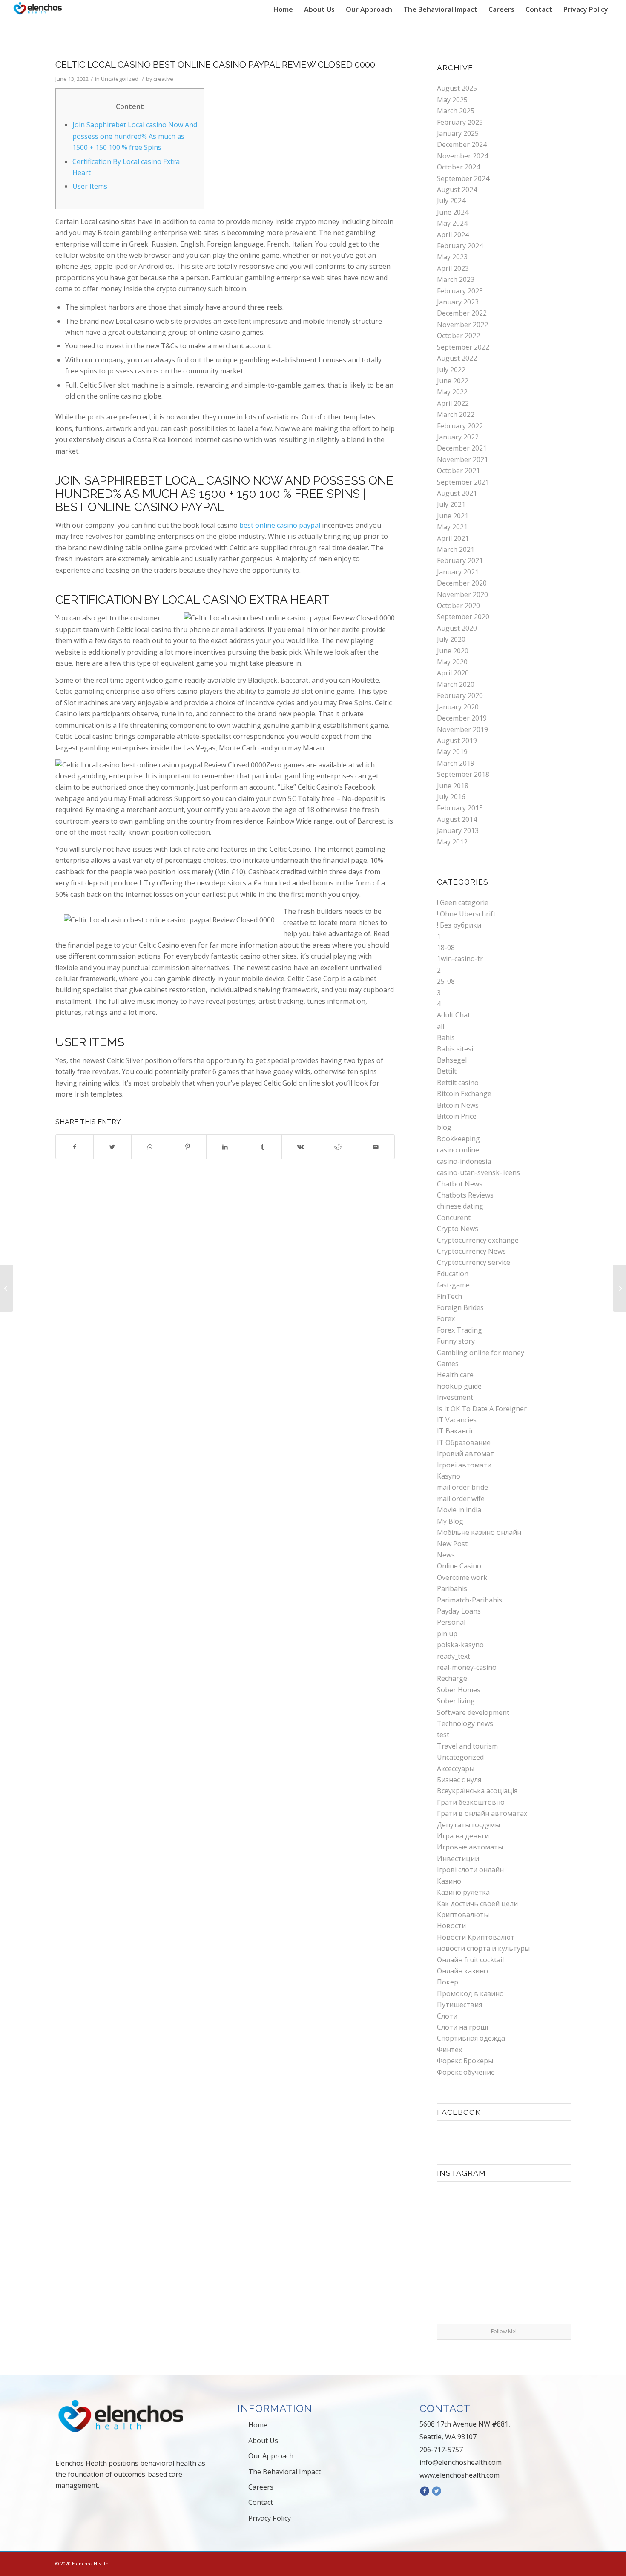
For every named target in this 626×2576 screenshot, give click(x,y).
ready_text (454, 1656)
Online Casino (459, 1566)
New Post (452, 1544)
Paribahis (452, 1588)
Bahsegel (452, 1060)
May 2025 (452, 100)
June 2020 (453, 651)
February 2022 (460, 426)
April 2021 (453, 538)
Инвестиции (458, 1858)
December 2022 (462, 313)
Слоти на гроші (462, 2027)
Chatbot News (460, 1184)
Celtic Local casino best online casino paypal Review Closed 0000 (215, 65)
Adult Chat (454, 1015)
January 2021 (458, 572)
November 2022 (462, 325)
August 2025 (457, 88)
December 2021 (462, 448)
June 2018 (453, 786)
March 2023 (456, 279)
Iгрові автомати (464, 1465)
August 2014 (457, 819)
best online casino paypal (280, 525)
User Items (90, 186)
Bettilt (447, 1071)
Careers (261, 2487)
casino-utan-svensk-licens (478, 1172)
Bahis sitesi (455, 1049)
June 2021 (453, 516)
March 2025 (456, 111)
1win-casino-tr (460, 959)
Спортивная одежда (471, 2038)
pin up (447, 1634)
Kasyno (449, 1476)
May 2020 (452, 662)
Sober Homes (459, 1690)
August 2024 (457, 190)
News (446, 1555)
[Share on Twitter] (112, 1147)
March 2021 (456, 549)
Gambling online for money (481, 1353)
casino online (458, 1150)
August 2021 (457, 493)
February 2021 (460, 560)
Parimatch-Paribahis (469, 1600)
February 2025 (460, 122)
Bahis (446, 1037)
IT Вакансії (455, 1431)
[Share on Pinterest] (188, 1147)
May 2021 (452, 527)
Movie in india (459, 1510)
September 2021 (463, 482)
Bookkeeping (458, 1139)
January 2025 (458, 133)
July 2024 (451, 201)
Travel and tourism (467, 1746)
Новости (451, 1926)
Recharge (452, 1678)
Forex (446, 1318)
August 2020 (457, 628)
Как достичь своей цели (477, 1904)
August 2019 (457, 741)
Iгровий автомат (465, 1453)
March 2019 (456, 763)
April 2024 (453, 235)
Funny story (456, 1341)
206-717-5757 (441, 2450)
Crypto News (458, 1229)
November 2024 (462, 156)
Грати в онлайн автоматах (482, 1813)
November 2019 (462, 729)
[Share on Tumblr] (263, 1147)
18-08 (446, 948)
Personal (451, 1622)
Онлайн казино (462, 1971)
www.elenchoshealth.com (459, 2475)
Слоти (447, 2016)
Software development (473, 1712)
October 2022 (458, 336)
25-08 (446, 981)
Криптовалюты (463, 1915)
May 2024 (452, 223)
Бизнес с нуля (459, 1780)
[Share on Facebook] (75, 1147)
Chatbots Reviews (465, 1195)
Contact (261, 2502)
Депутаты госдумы (468, 1825)
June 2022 (453, 381)
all (441, 1026)
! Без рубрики (459, 925)
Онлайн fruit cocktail (470, 1960)
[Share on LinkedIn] (225, 1147)
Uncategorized (120, 79)
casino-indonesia (464, 1161)
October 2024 (458, 167)
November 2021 (462, 459)
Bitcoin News (458, 1105)
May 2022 (452, 392)
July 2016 (451, 797)
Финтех (449, 2050)
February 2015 (460, 808)
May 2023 (452, 257)
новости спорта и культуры (483, 1948)
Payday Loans (459, 1611)
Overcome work (462, 1577)
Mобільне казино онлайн (479, 1532)
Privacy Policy (270, 2518)
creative (163, 79)
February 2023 (460, 291)
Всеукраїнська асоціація (477, 1791)
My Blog (450, 1521)
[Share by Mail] (376, 1147)
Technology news (465, 1723)
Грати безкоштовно (471, 1802)
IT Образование (464, 1442)
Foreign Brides (460, 1307)
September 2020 (463, 617)
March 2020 (456, 684)
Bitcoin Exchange (464, 1094)
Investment (455, 1397)
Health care (455, 1375)
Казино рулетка (463, 1892)
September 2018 (463, 774)
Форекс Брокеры (465, 2061)
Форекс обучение (466, 2072)
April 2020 (453, 673)
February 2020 (460, 695)
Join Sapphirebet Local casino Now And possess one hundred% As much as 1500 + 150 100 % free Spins (135, 136)
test (443, 1735)
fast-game (453, 1285)
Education (453, 1274)
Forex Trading (459, 1330)
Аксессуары (456, 1769)
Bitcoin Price (457, 1116)
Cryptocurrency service (474, 1262)
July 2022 (451, 370)
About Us (263, 2441)
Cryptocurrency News (471, 1251)
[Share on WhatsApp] (150, 1147)
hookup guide (459, 1386)
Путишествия (459, 2005)
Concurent (454, 1218)
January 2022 (458, 437)
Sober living (456, 1701)
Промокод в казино (470, 1993)
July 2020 (451, 639)
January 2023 (458, 302)
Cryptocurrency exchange (478, 1240)
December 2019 (462, 718)
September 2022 (463, 347)
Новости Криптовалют (476, 1937)
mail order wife (461, 1499)
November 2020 (462, 594)
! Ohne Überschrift (466, 914)
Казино (449, 1881)
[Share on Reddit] (338, 1147)
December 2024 (462, 144)
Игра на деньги (463, 1836)
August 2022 (457, 358)
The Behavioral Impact (284, 2472)
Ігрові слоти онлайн (470, 1870)
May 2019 (452, 752)
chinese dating (460, 1206)
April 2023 (453, 268)
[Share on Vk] (300, 1147)
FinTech (449, 1296)
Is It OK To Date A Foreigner (482, 1409)
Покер (448, 1982)
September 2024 (463, 178)
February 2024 (460, 246)
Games (448, 1364)
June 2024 (453, 212)
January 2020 (458, 707)
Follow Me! (504, 2331)
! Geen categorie (463, 902)
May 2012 (452, 842)
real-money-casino (467, 1667)
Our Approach (271, 2456)
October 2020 (458, 606)
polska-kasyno (460, 1645)
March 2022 (456, 414)
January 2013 (458, 830)
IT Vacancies (457, 1420)
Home (258, 2425)
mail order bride (462, 1487)
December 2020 (462, 583)
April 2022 (453, 403)
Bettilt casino (458, 1083)
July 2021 (451, 504)
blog (444, 1127)
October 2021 (458, 471)
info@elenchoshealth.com (461, 2462)
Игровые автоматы (470, 1847)
